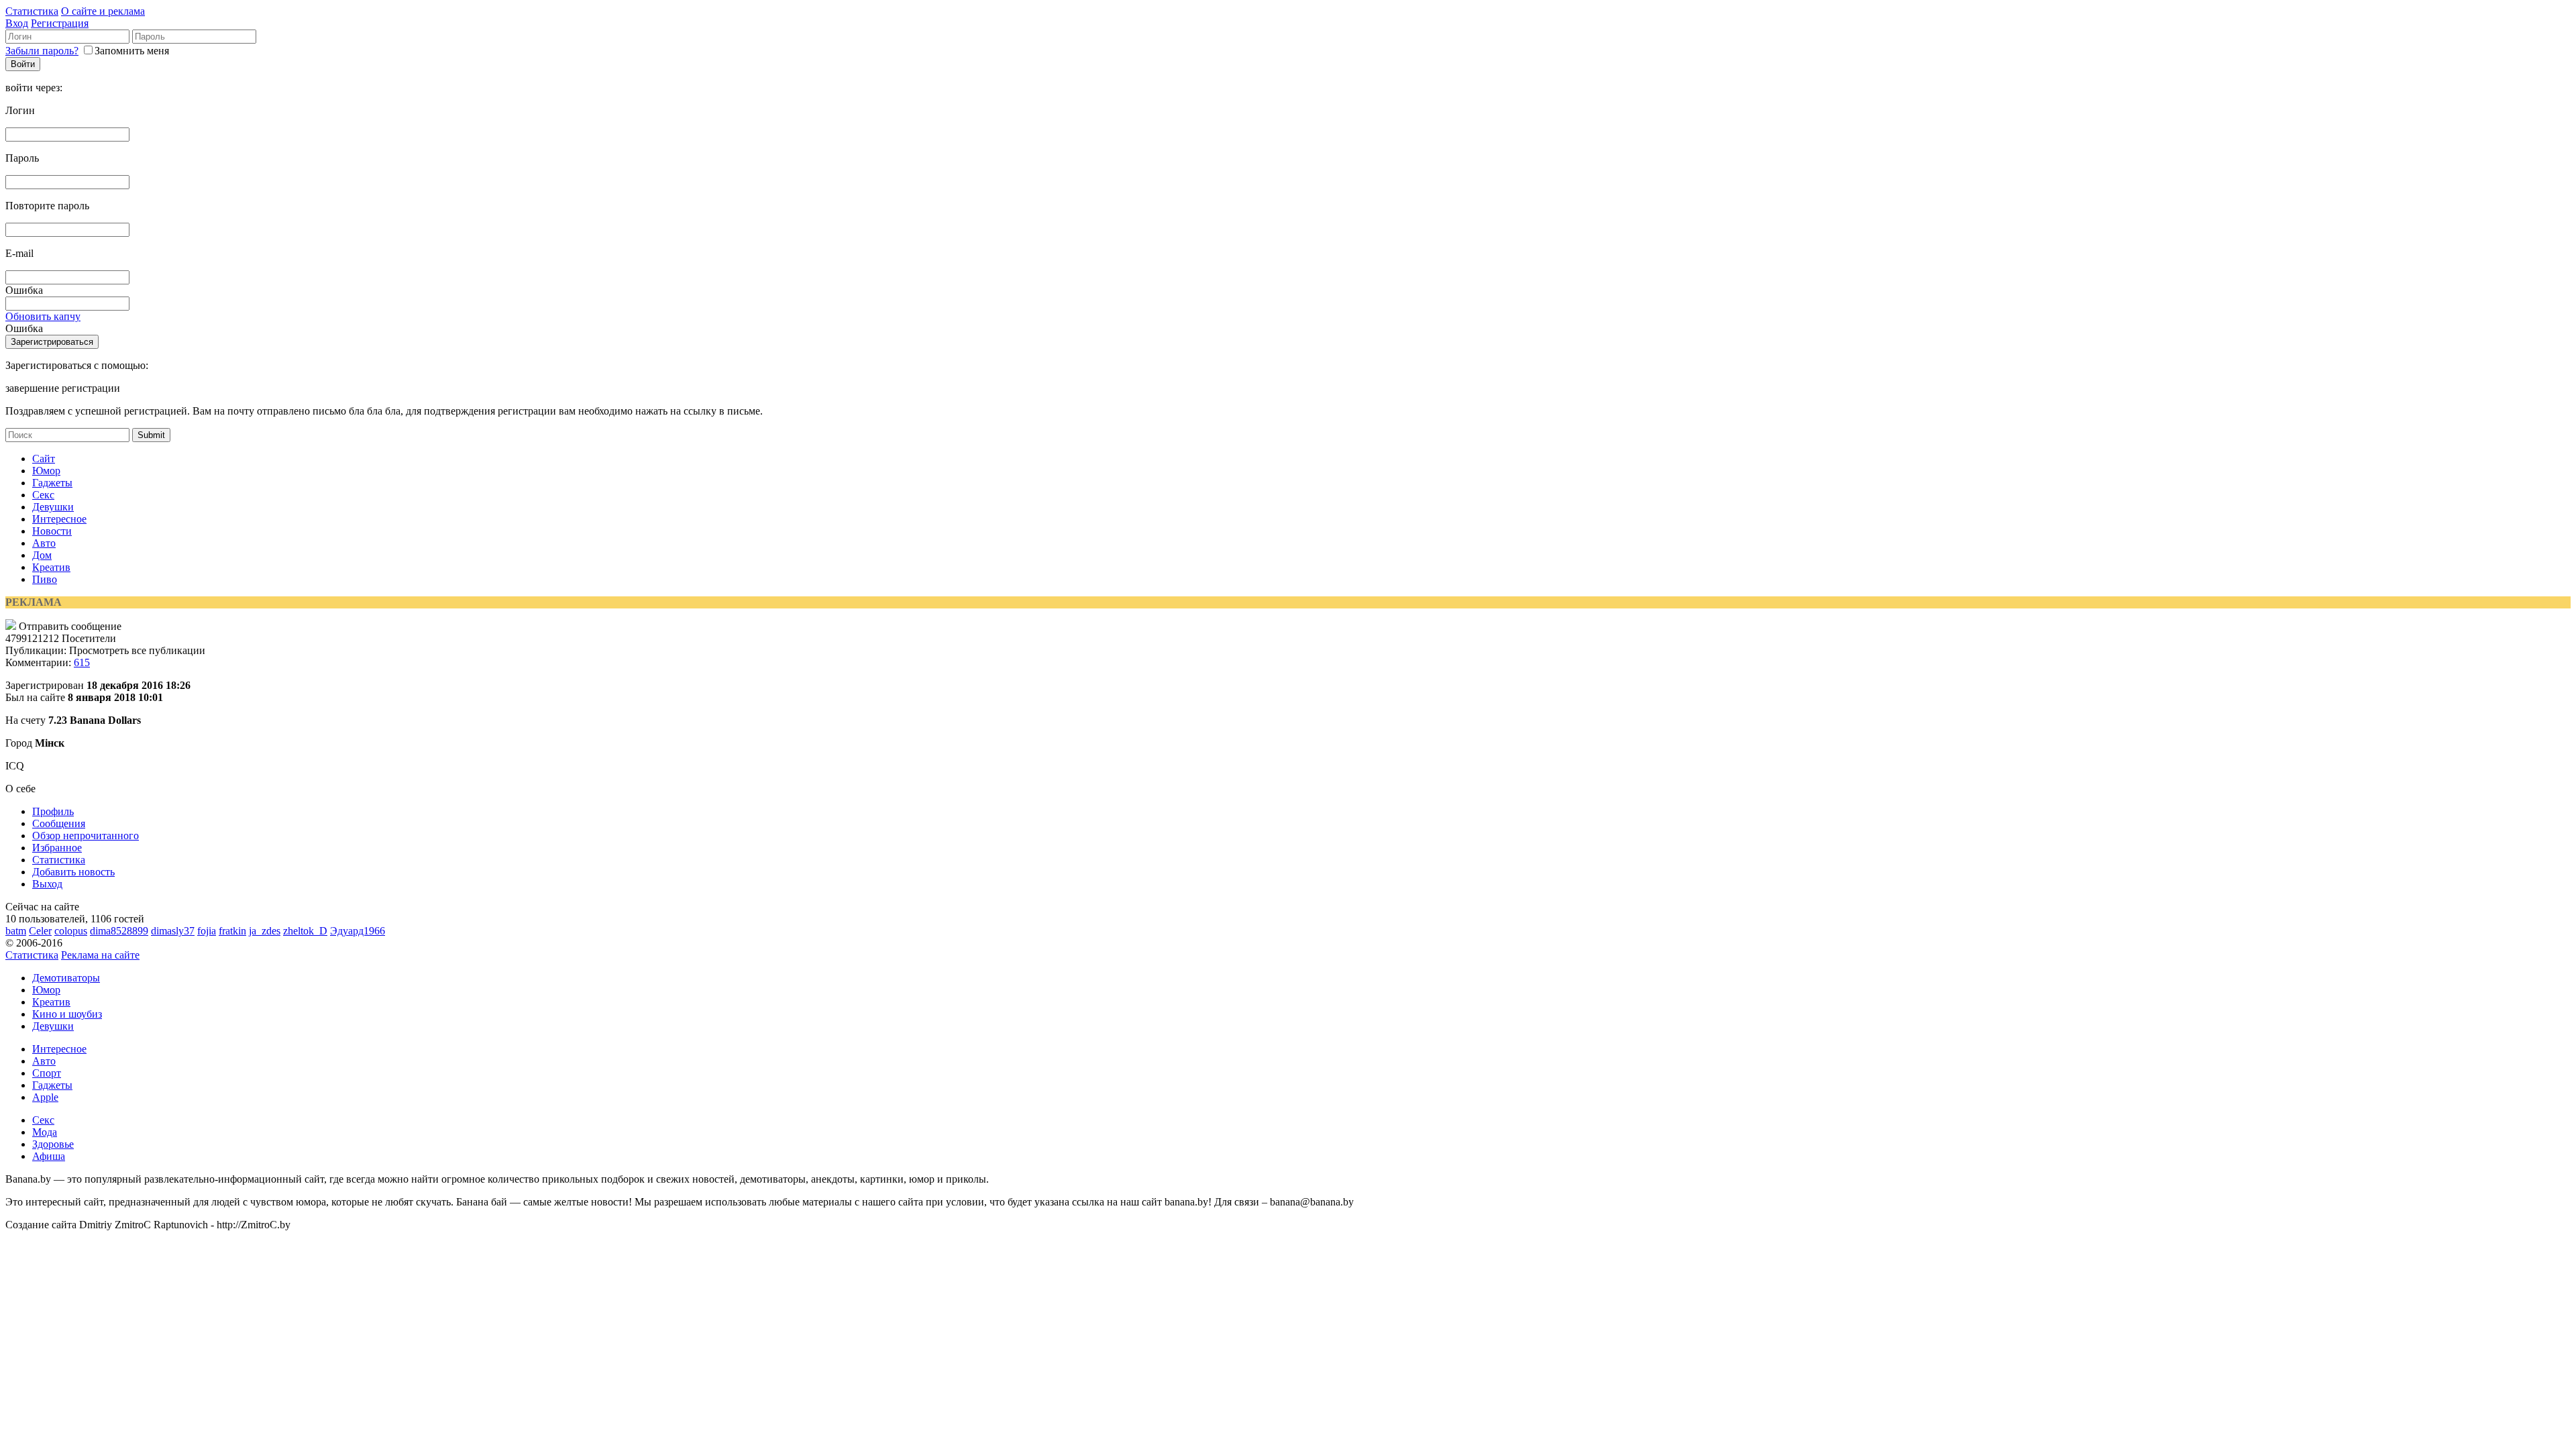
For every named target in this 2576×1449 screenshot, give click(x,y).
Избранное (57, 848)
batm (16, 931)
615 (82, 662)
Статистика (32, 11)
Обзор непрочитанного (86, 836)
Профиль (53, 811)
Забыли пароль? (42, 51)
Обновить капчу (43, 316)
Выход (47, 884)
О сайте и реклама (103, 11)
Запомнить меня (132, 51)
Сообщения (59, 823)
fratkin (232, 931)
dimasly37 (173, 931)
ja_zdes (265, 931)
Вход (17, 23)
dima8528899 (119, 931)
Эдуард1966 (358, 931)
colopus (71, 931)
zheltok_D (305, 931)
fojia (207, 931)
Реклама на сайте (100, 955)
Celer (40, 931)
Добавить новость (73, 872)
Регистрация (60, 23)
